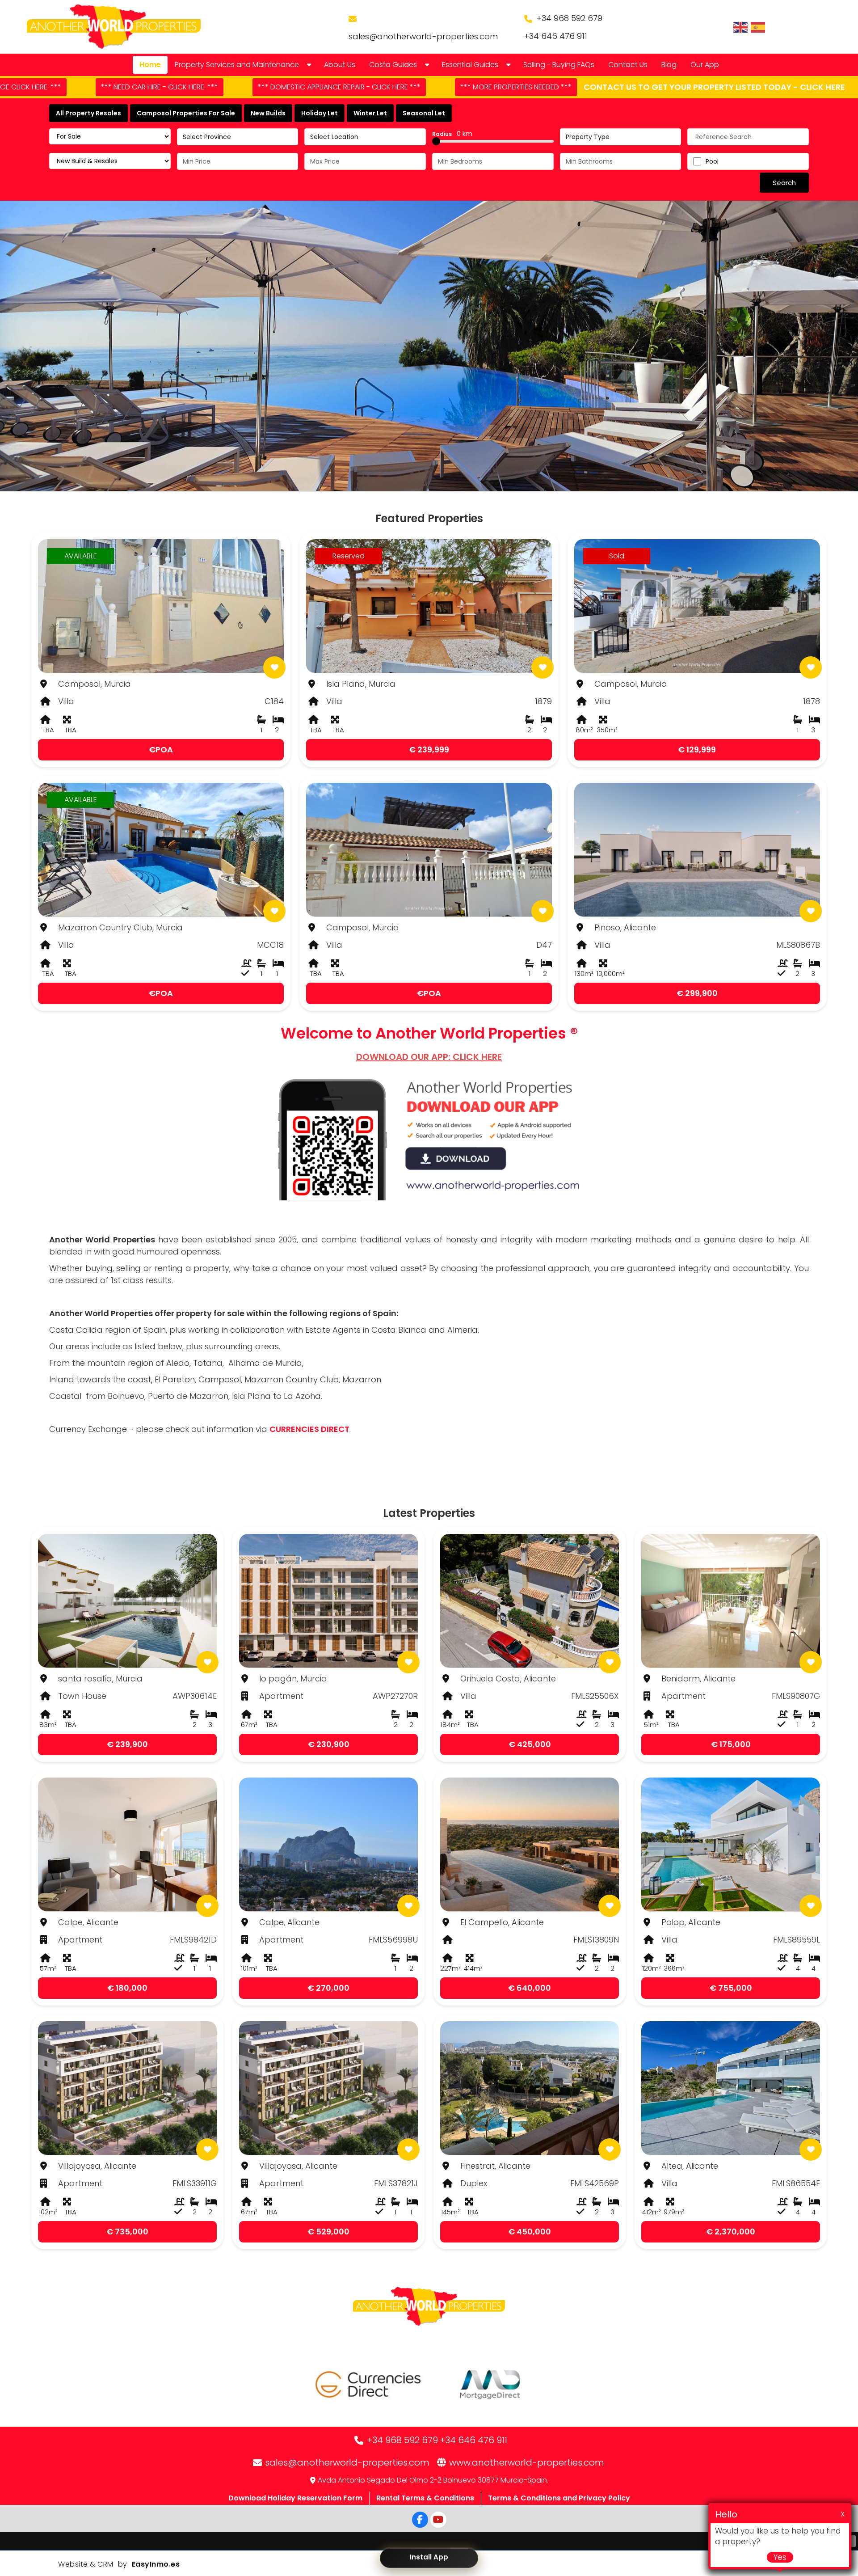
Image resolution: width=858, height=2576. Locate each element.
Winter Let (370, 113)
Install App (429, 2557)
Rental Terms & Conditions (425, 2498)
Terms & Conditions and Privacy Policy (559, 2498)
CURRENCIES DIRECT (309, 1429)
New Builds (268, 113)
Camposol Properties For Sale (186, 113)
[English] (741, 27)
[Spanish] (758, 27)
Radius (452, 134)
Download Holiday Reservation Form (295, 2498)
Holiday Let (320, 113)
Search (784, 183)
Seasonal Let (424, 113)
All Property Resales (88, 113)
